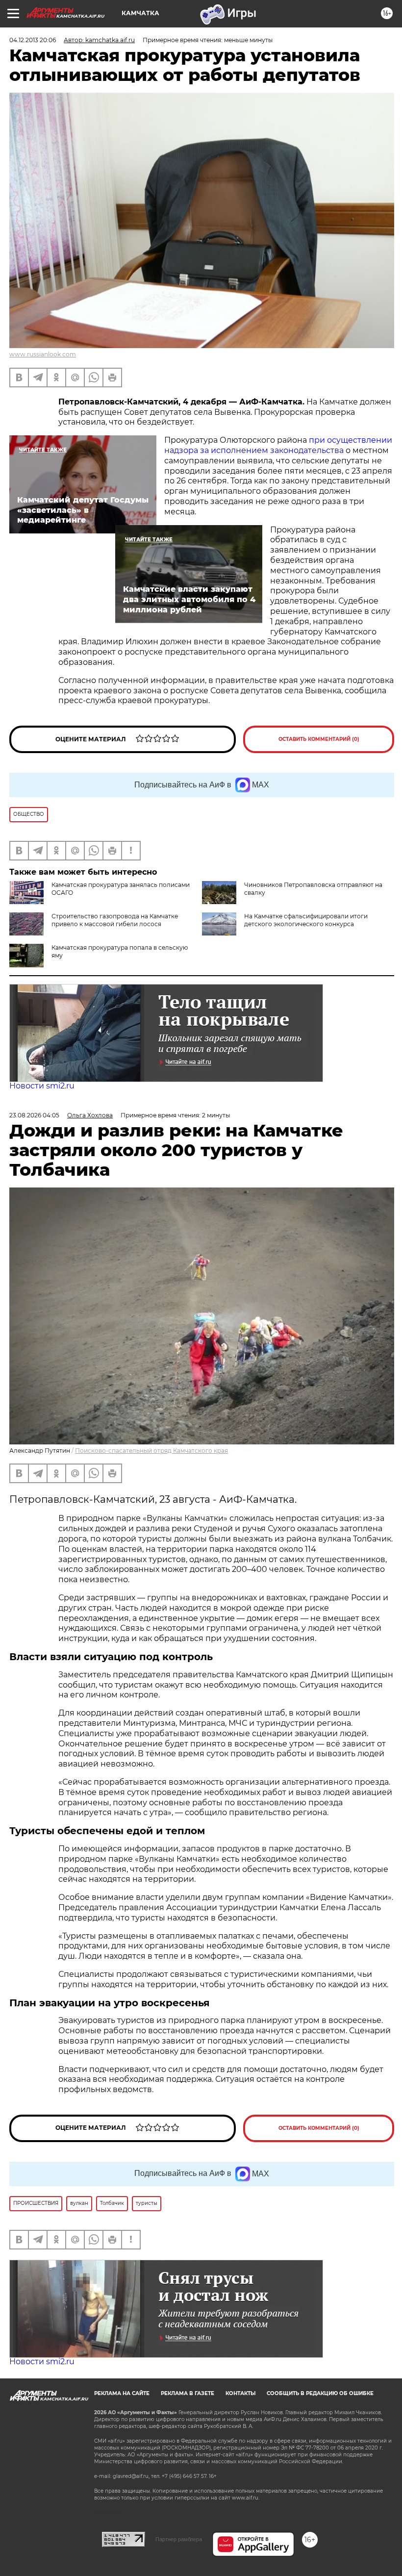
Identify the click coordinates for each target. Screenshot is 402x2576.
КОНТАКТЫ (240, 2393)
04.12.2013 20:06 (33, 40)
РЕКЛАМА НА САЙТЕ (122, 2393)
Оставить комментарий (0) (319, 739)
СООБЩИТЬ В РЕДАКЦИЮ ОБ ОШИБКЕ (320, 2393)
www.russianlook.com (43, 354)
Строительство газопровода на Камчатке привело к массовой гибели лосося (115, 920)
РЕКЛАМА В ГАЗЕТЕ (188, 2393)
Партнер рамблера (179, 2539)
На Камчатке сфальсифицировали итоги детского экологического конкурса (306, 920)
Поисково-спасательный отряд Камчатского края (151, 1451)
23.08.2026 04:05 (34, 1115)
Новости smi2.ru (42, 1086)
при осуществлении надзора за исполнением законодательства (278, 445)
